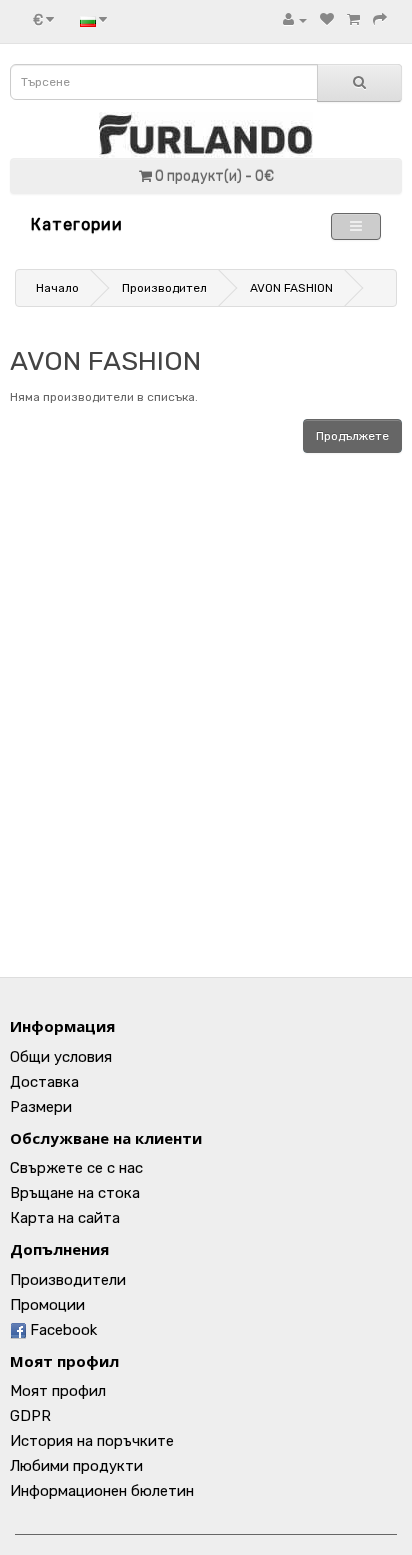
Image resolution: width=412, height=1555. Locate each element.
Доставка (44, 1082)
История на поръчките (92, 1441)
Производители (68, 1280)
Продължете (352, 436)
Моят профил (58, 1391)
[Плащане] (380, 20)
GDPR (30, 1416)
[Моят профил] (295, 20)
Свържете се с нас (76, 1168)
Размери (41, 1107)
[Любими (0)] (327, 20)
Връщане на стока (75, 1193)
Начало (57, 288)
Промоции (47, 1305)
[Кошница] (353, 20)
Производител (164, 288)
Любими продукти (76, 1466)
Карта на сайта (65, 1218)
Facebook (61, 1330)
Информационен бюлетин (102, 1491)
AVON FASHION (291, 288)
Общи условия (61, 1057)
